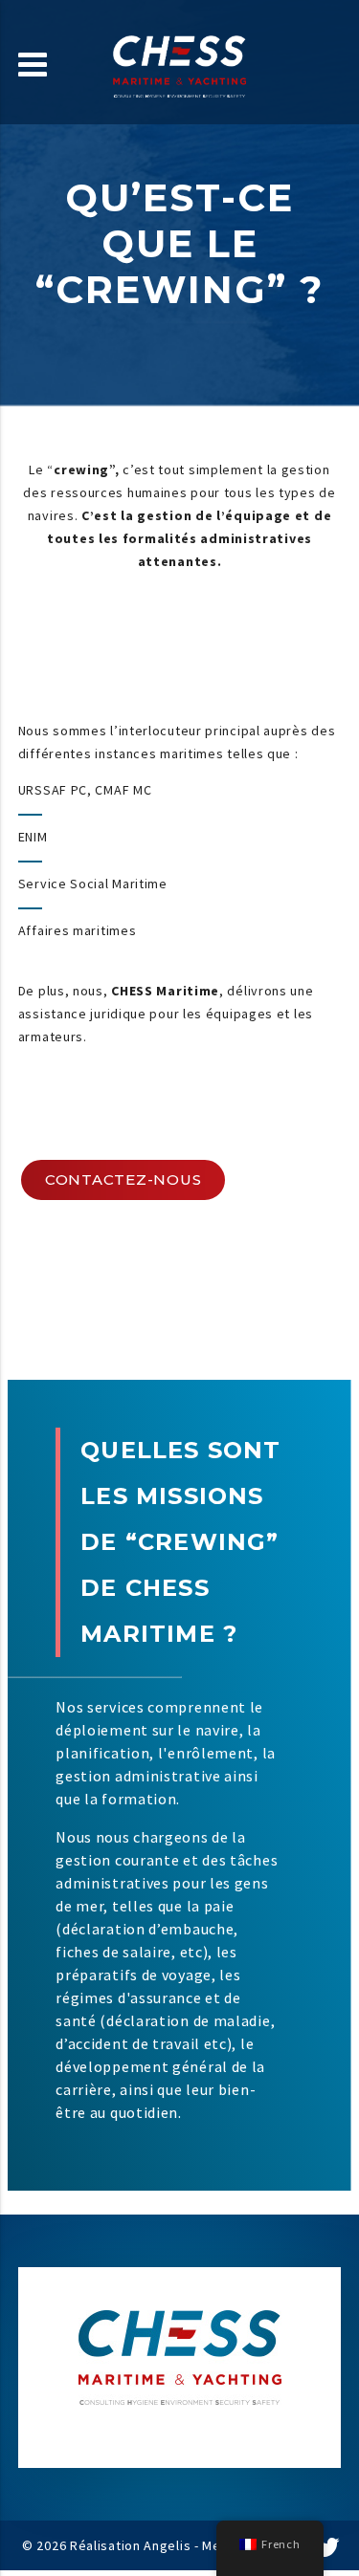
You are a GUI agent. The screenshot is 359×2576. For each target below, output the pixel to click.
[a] (328, 2549)
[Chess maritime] (180, 59)
